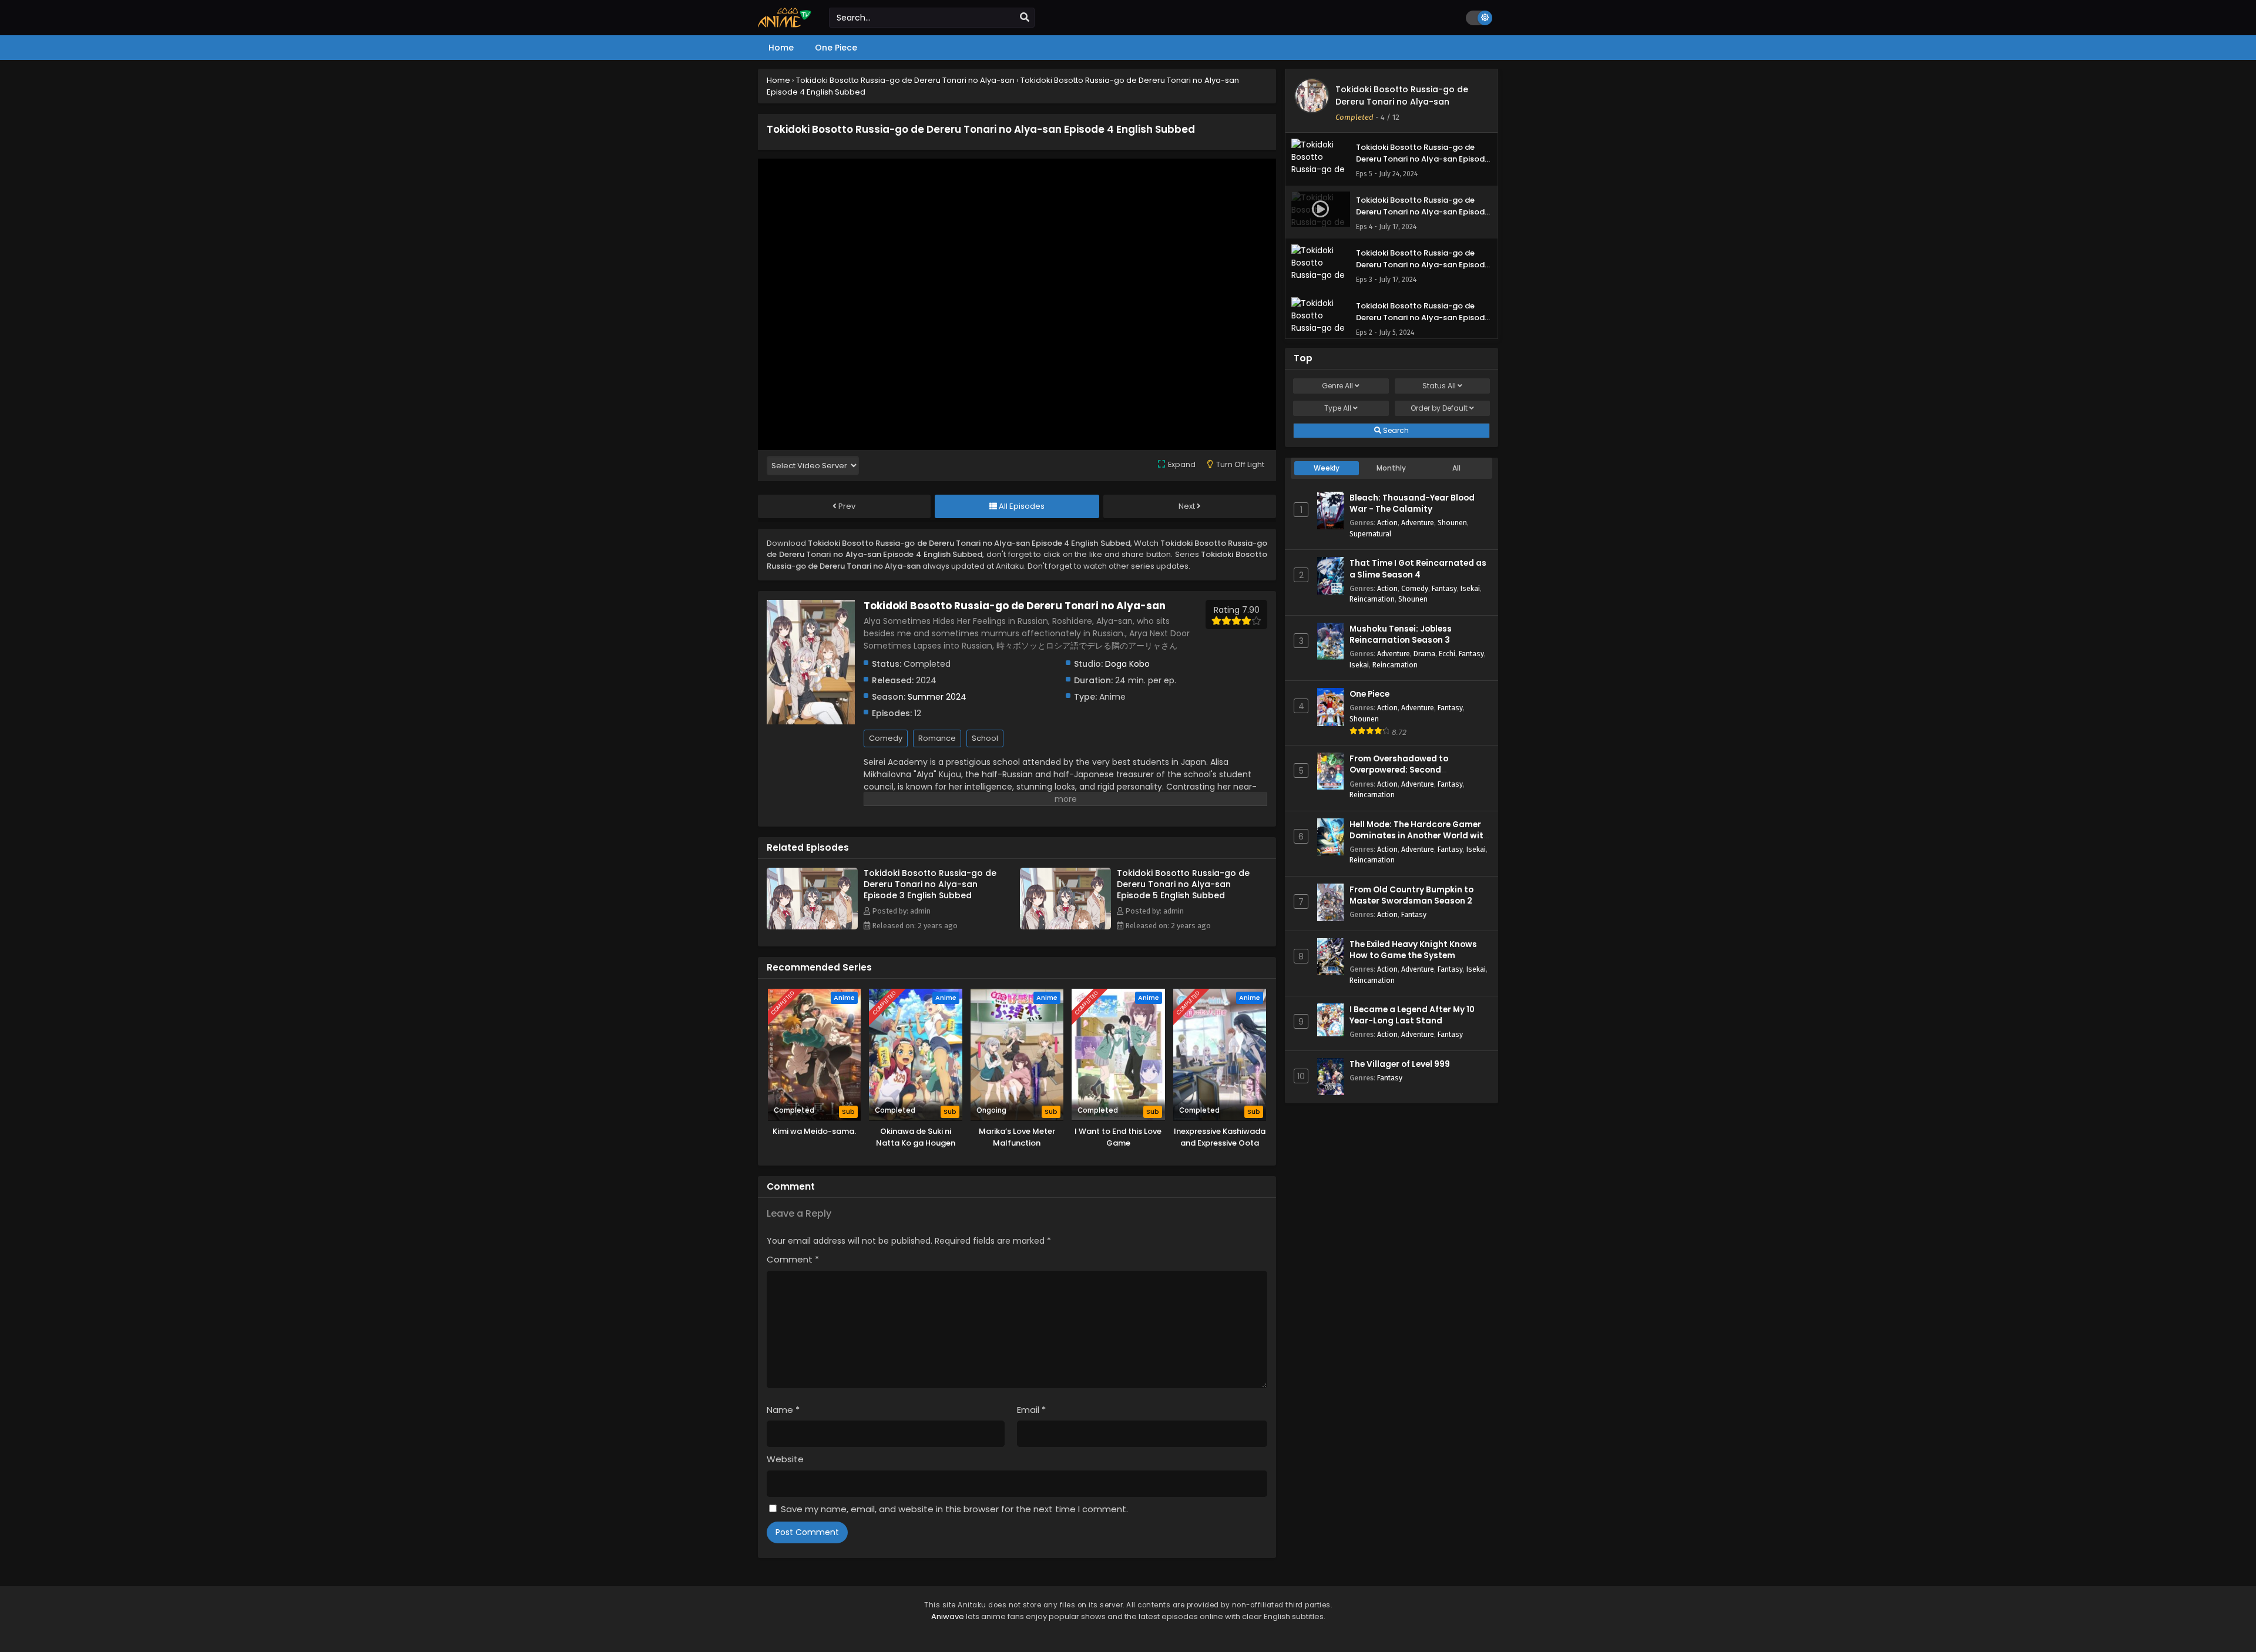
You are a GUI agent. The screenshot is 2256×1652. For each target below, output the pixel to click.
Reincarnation (1372, 599)
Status (1439, 386)
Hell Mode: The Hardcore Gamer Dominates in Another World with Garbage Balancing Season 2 (1419, 836)
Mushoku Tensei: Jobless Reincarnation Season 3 (1401, 634)
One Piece (1369, 694)
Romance (937, 738)
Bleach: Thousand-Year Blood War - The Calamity (1412, 503)
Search (1395, 430)
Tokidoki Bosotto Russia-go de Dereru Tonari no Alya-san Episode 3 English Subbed (930, 884)
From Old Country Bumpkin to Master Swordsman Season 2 (1411, 895)
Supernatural (1370, 534)
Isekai (1470, 588)
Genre (1337, 386)
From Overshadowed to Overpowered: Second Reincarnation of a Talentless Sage (1412, 776)
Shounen (1452, 523)
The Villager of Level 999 (1400, 1064)
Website (785, 1459)
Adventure (1418, 523)
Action (1387, 523)
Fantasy (1444, 588)
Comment (793, 1259)
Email (1031, 1410)
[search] (1025, 18)
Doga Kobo (1127, 664)
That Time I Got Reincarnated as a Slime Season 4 (1418, 569)
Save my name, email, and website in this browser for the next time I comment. (954, 1509)
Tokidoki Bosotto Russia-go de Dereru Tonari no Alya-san (1402, 95)
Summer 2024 (937, 697)
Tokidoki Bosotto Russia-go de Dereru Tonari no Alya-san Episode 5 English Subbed (1183, 884)
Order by (1439, 408)
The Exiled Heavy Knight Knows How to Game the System (1413, 950)
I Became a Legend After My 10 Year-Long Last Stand (1412, 1015)
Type (1338, 408)
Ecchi (1447, 654)
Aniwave (948, 1616)
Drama (1424, 654)
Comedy (886, 738)
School (985, 738)
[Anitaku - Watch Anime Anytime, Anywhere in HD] (785, 25)
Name (783, 1410)
